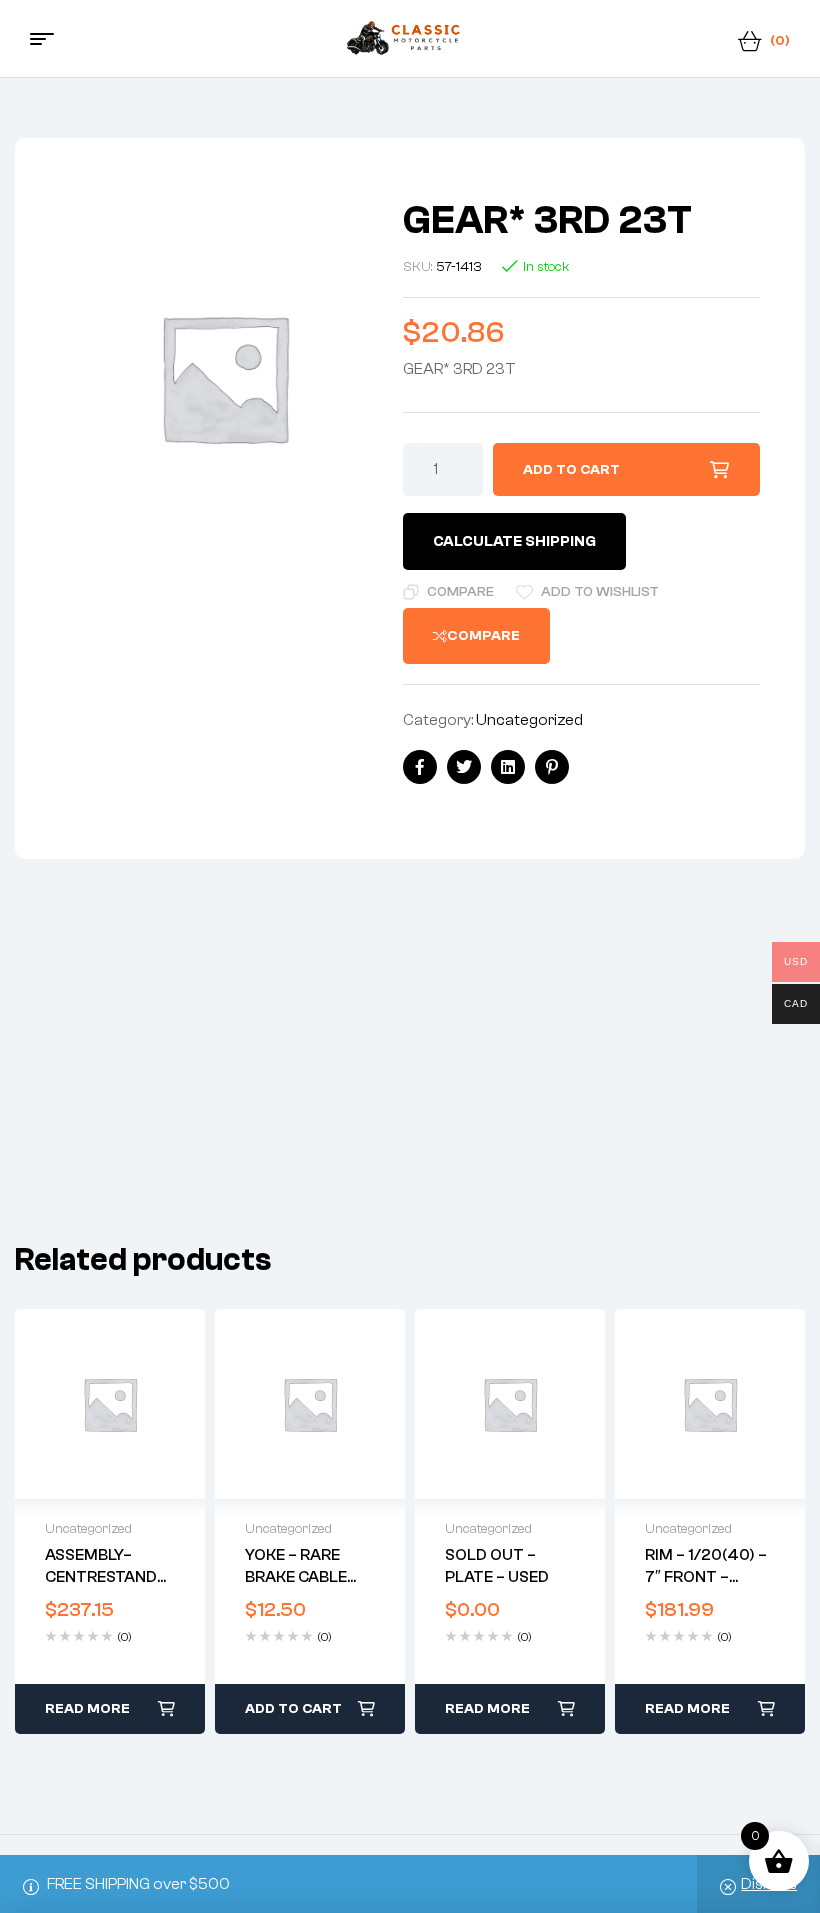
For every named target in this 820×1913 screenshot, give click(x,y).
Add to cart (571, 470)
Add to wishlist (600, 592)
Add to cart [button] (293, 1709)
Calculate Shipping (514, 541)
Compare (460, 592)
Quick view (110, 1404)
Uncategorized (529, 720)
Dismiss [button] (769, 1884)
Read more (87, 1709)
